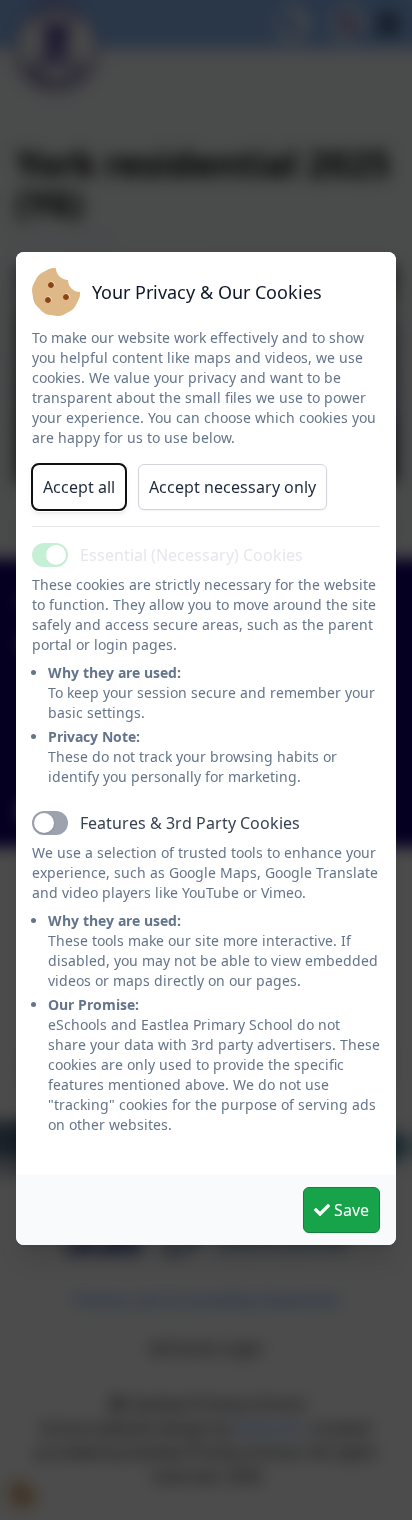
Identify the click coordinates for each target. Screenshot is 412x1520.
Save (349, 1210)
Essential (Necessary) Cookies (191, 555)
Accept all (79, 487)
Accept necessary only (232, 487)
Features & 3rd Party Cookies (190, 823)
